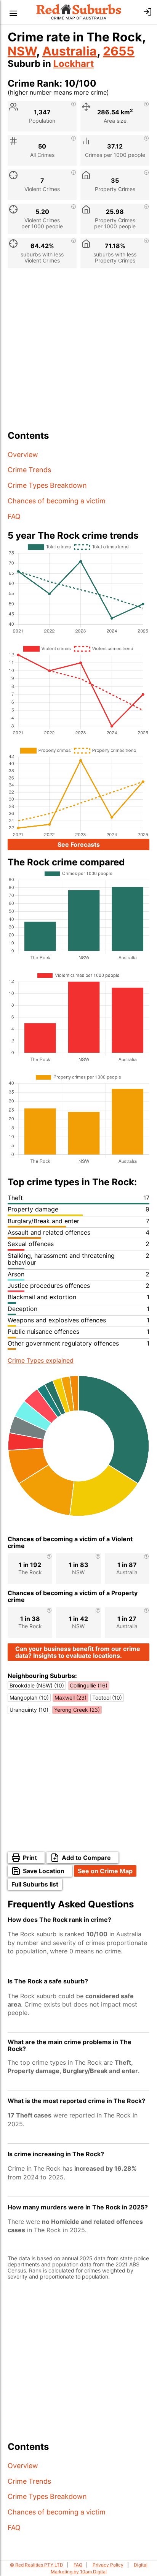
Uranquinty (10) (29, 1710)
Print (30, 1858)
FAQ (14, 516)
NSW (22, 51)
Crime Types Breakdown (47, 485)
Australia (70, 51)
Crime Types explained (41, 1360)
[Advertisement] (78, 352)
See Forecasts (79, 844)
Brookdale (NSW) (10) (37, 1685)
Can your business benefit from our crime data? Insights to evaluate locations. (78, 1652)
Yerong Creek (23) (77, 1710)
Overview (23, 455)
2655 (119, 51)
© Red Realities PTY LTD (37, 2565)
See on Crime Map (105, 1871)
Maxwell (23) (70, 1698)
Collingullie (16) (89, 1685)
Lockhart (74, 64)
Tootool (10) (107, 1698)
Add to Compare (86, 1858)
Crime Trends (29, 470)
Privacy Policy (108, 2565)
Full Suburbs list (35, 1884)
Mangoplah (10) (29, 1698)
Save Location (44, 1871)
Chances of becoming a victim (57, 501)
